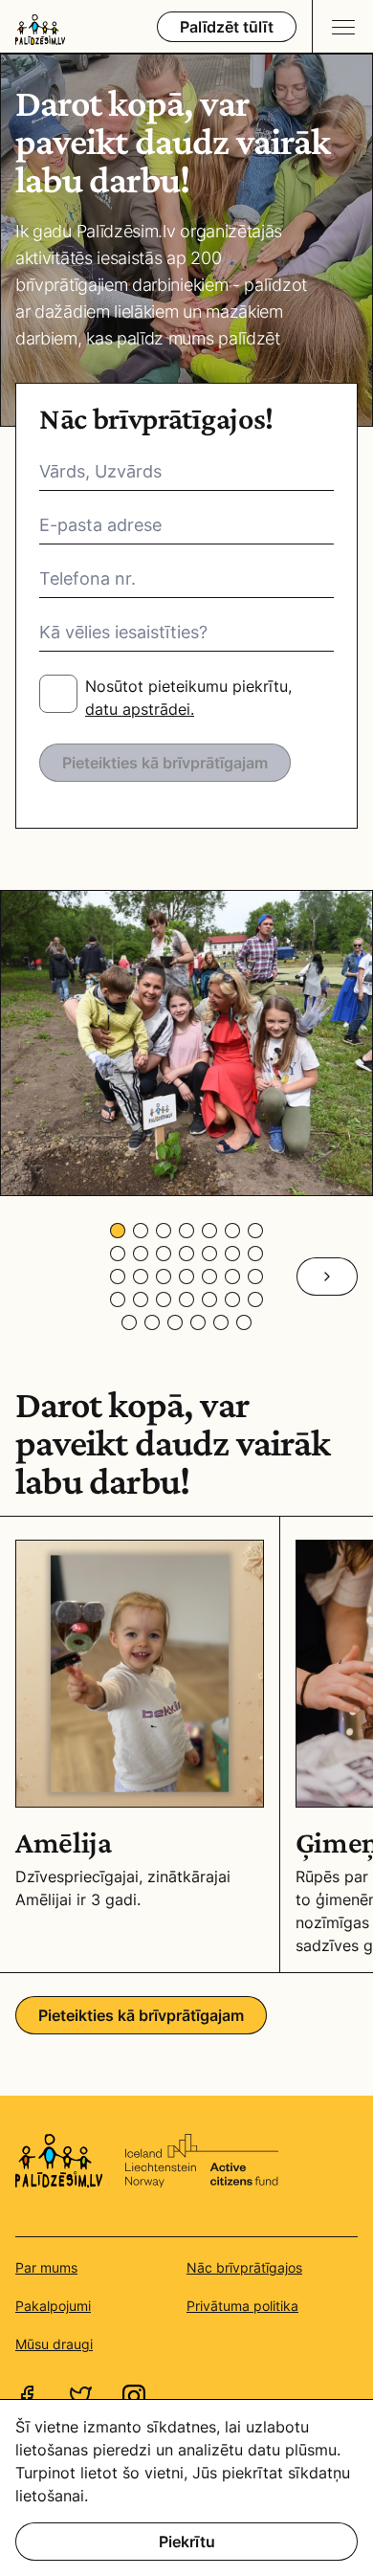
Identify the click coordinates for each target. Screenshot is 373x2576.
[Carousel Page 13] (232, 1254)
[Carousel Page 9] (141, 1254)
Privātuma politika (242, 2306)
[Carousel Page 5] (209, 1231)
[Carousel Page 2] (141, 1231)
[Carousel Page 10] (164, 1254)
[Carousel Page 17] (164, 1277)
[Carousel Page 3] (164, 1231)
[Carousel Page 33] (221, 1322)
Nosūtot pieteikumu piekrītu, (188, 698)
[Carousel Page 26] (209, 1299)
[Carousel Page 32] (198, 1322)
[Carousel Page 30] (152, 1322)
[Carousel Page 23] (141, 1299)
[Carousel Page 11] (186, 1254)
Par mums (46, 2267)
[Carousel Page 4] (186, 1231)
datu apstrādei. (140, 709)
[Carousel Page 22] (118, 1299)
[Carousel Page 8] (118, 1254)
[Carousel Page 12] (209, 1254)
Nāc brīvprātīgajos (244, 2267)
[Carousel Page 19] (209, 1277)
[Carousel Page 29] (129, 1322)
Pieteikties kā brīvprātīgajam (165, 763)
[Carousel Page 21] (255, 1277)
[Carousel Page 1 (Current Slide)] (118, 1231)
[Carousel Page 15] (118, 1277)
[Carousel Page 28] (255, 1299)
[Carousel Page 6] (232, 1231)
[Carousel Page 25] (186, 1299)
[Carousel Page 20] (232, 1277)
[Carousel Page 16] (141, 1277)
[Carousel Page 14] (255, 1254)
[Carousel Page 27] (232, 1299)
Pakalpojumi (53, 2306)
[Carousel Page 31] (175, 1322)
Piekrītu (187, 2542)
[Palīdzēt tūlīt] (227, 27)
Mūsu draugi (54, 2344)
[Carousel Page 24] (164, 1299)
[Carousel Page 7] (255, 1231)
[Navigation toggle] (342, 26)
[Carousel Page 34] (244, 1322)
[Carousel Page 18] (186, 1277)
